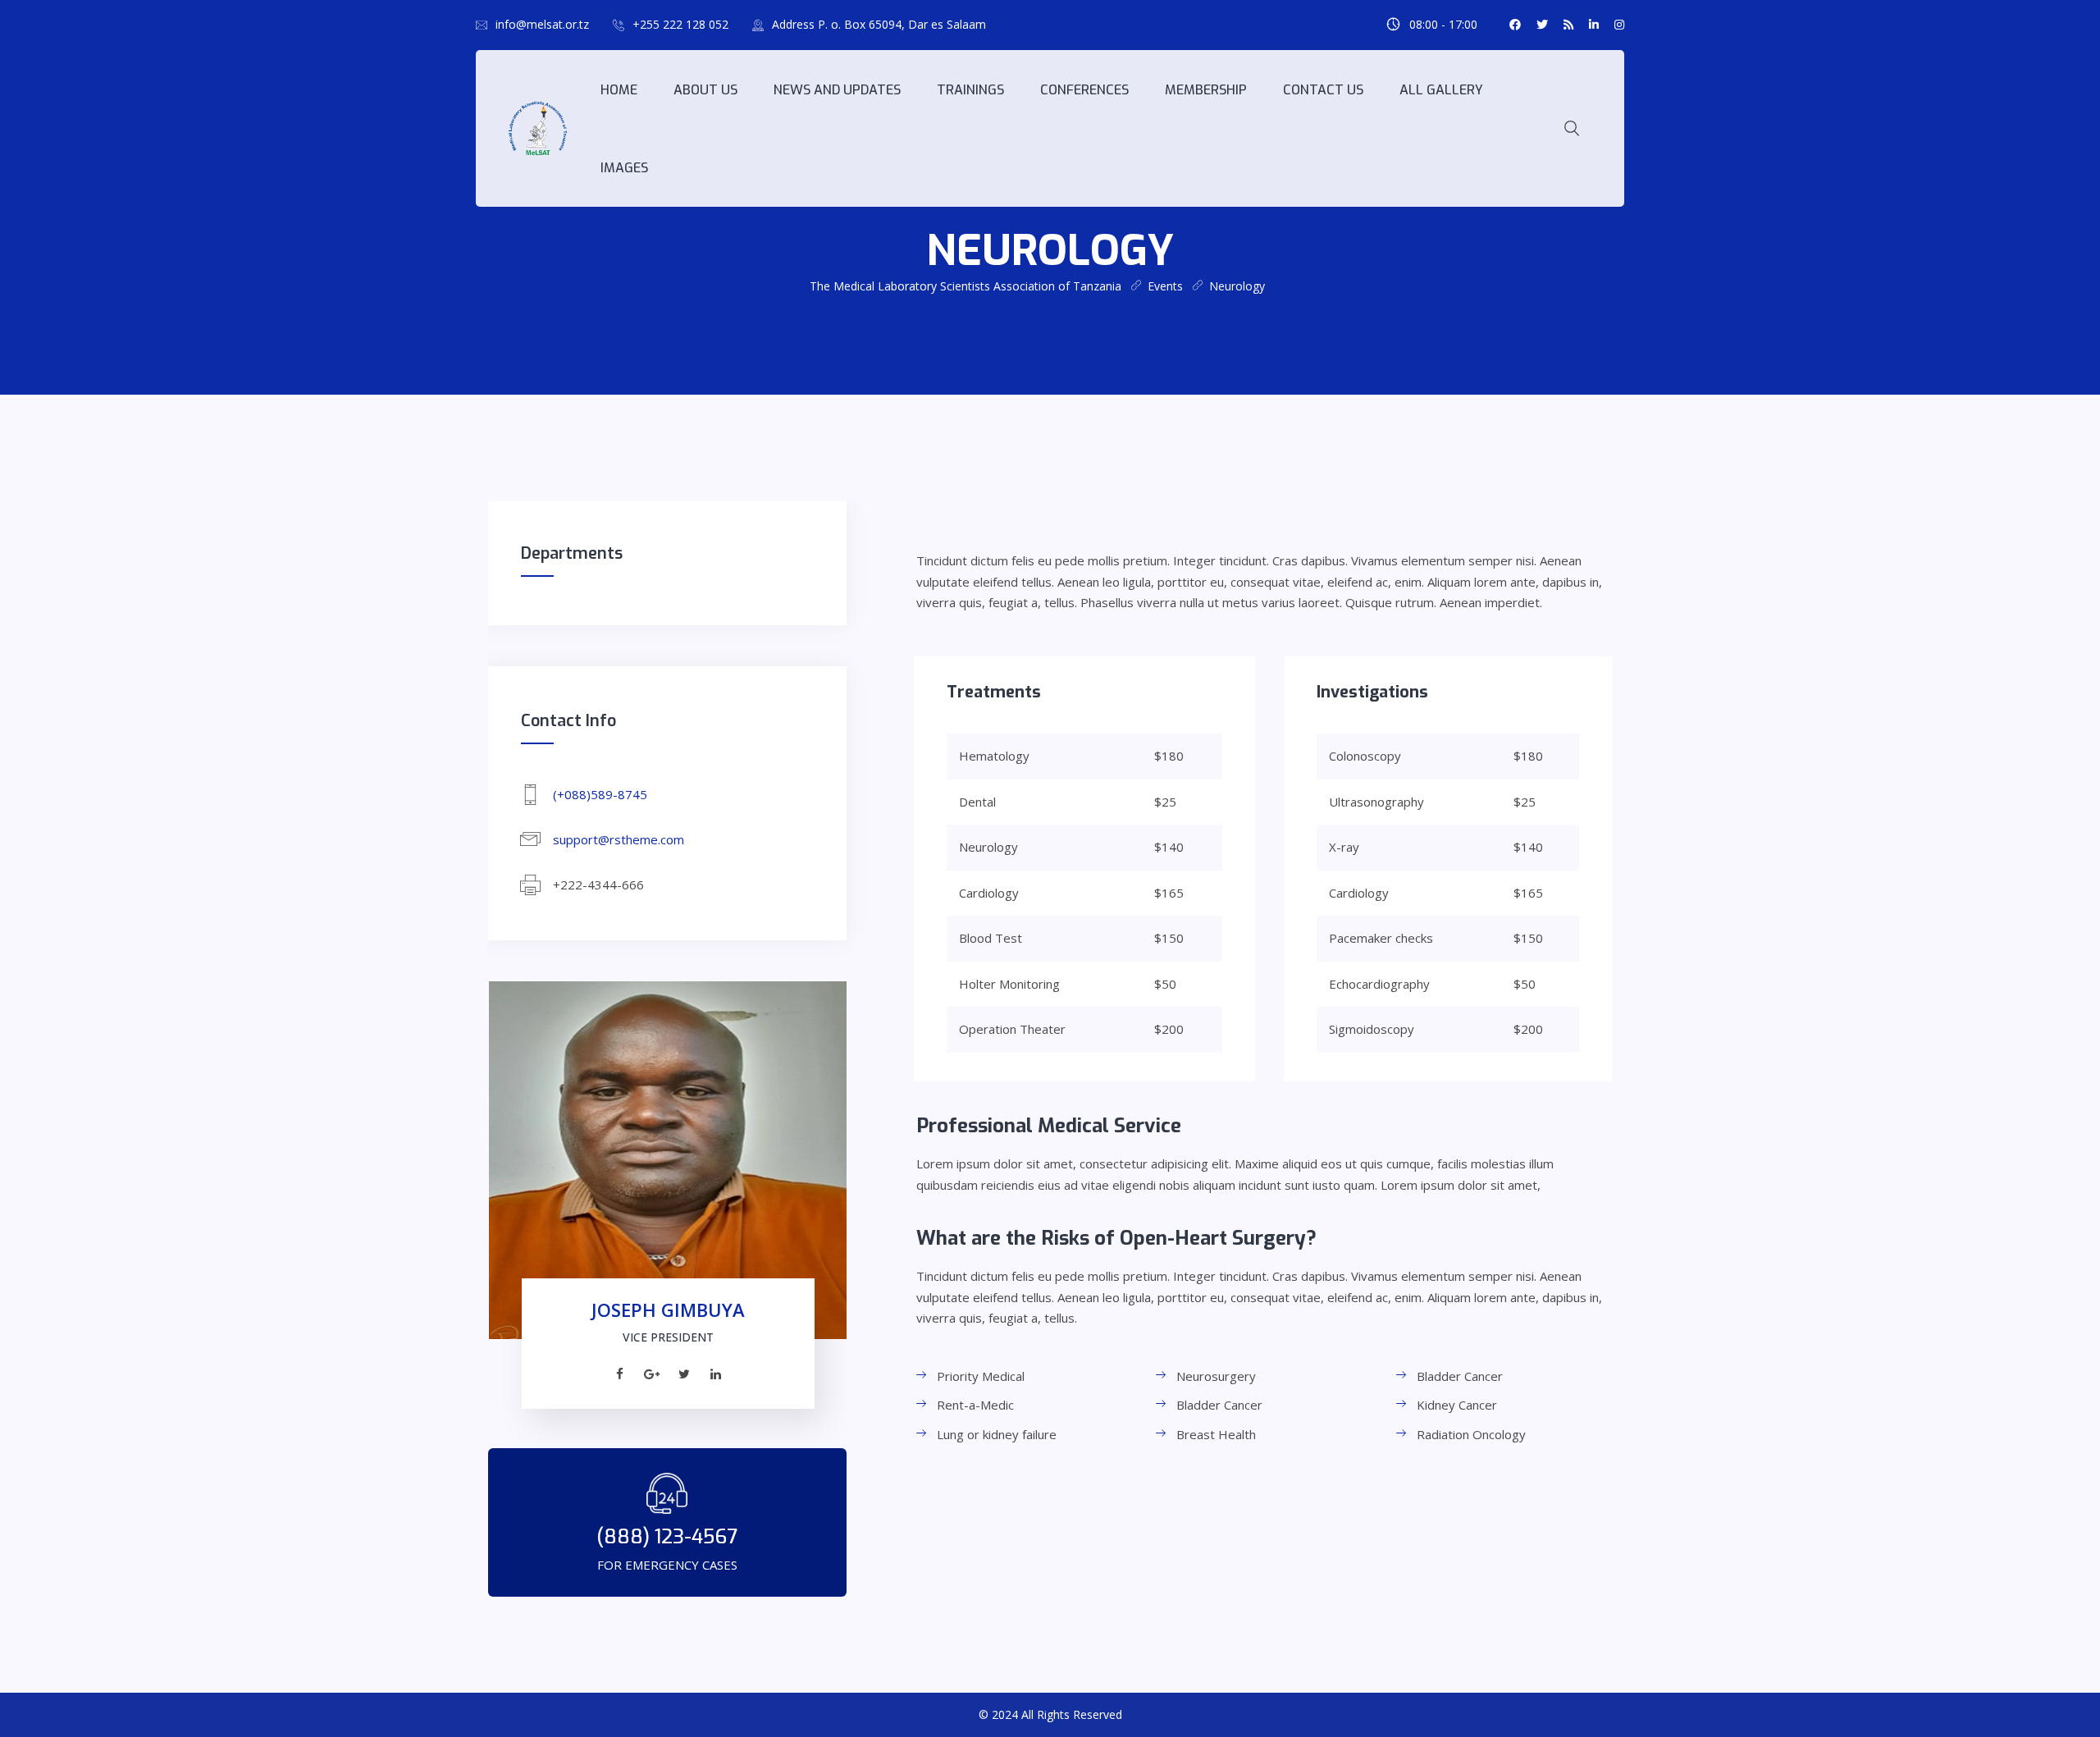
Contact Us (1323, 90)
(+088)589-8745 (600, 794)
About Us (705, 90)
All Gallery (1441, 90)
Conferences (1084, 90)
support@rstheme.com (619, 839)
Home (619, 90)
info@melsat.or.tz (542, 24)
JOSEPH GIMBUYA (668, 1310)
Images (624, 168)
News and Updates (837, 90)
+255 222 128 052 (680, 24)
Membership (1206, 90)
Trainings (970, 90)
